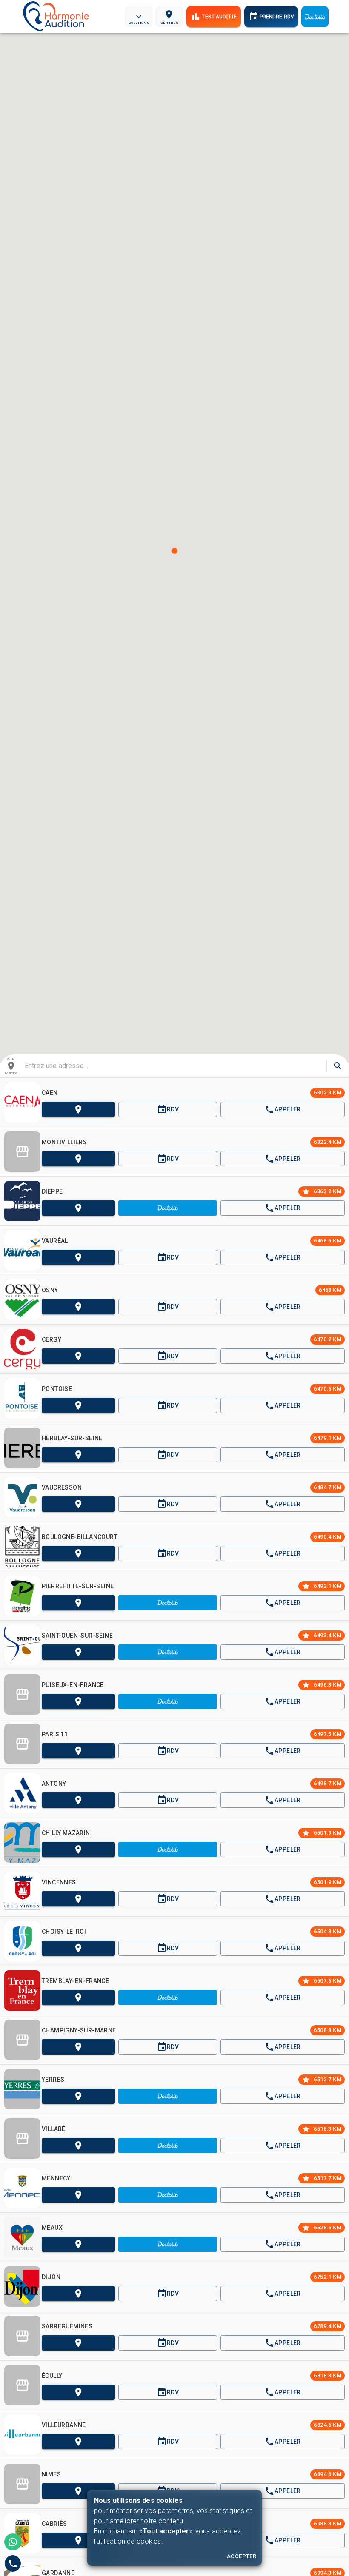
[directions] (338, 1066)
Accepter (242, 2556)
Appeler (288, 1109)
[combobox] (173, 1066)
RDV (173, 1109)
